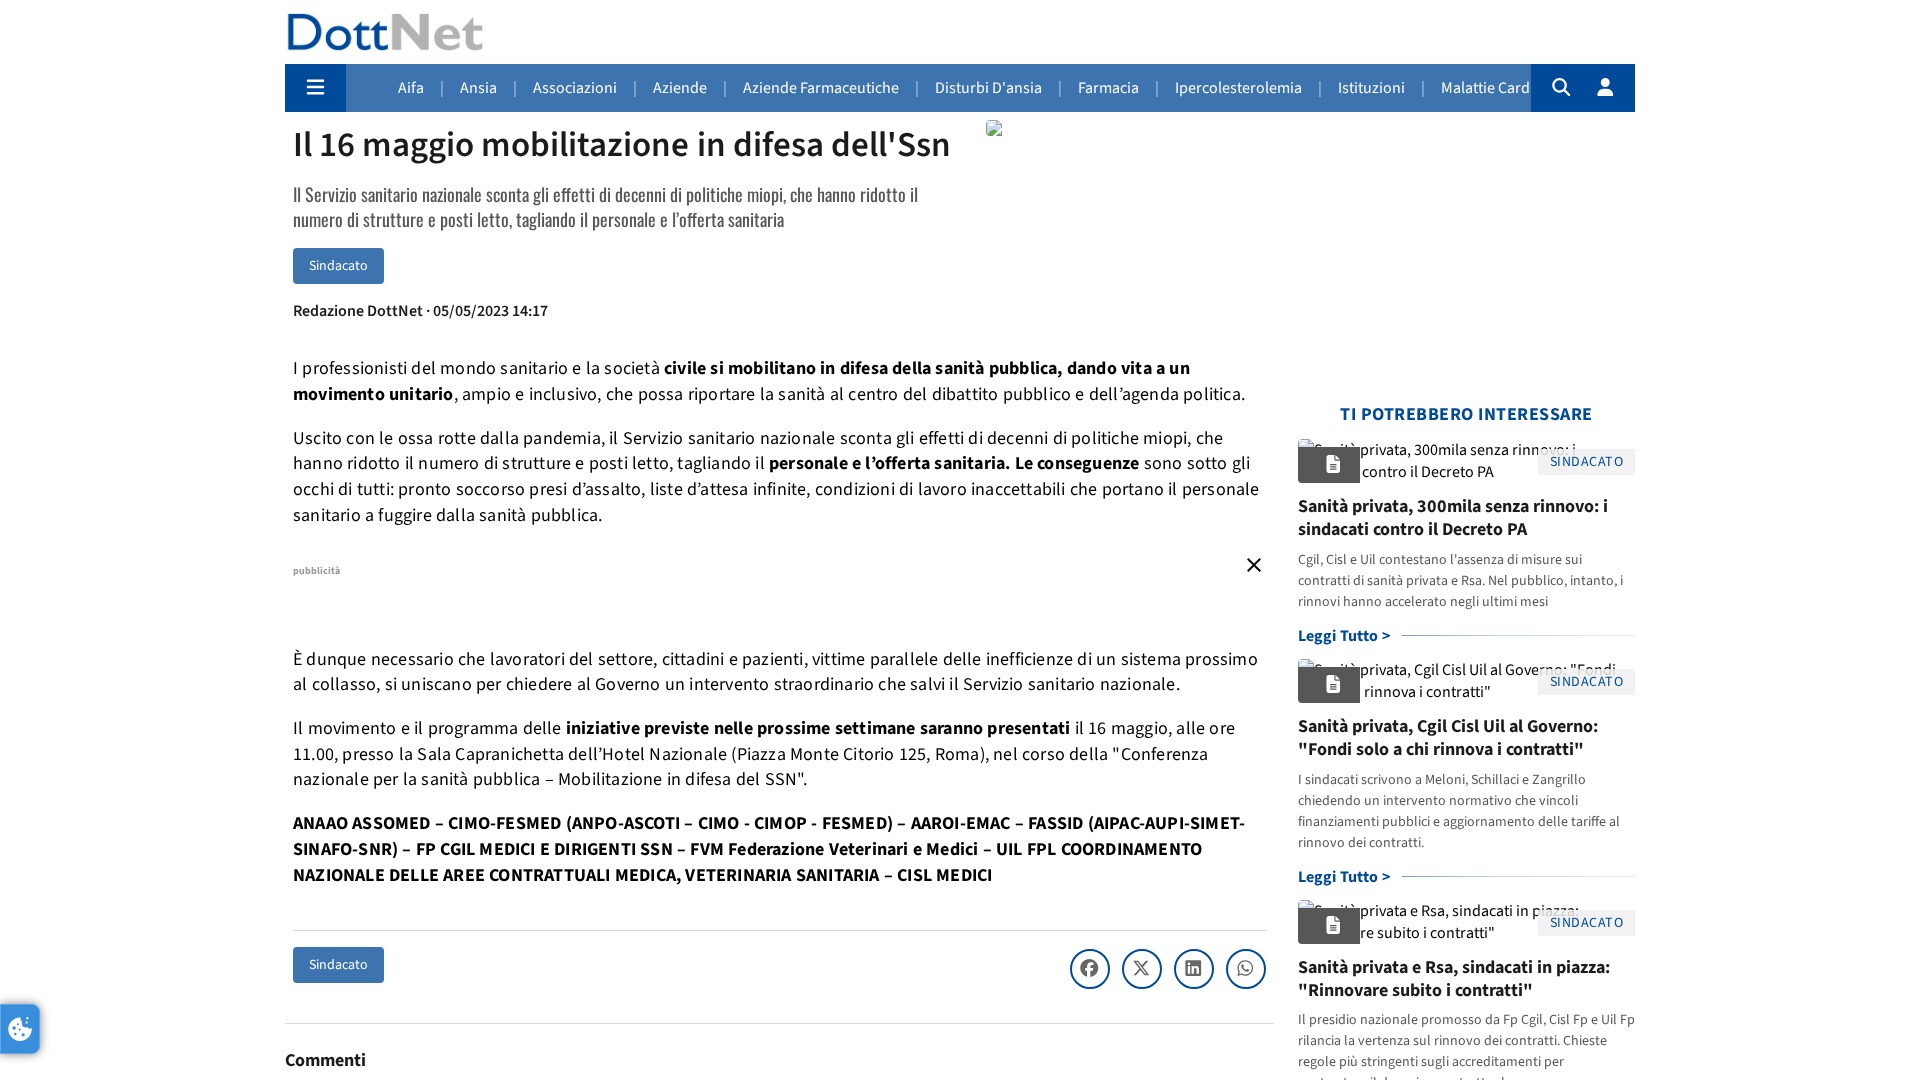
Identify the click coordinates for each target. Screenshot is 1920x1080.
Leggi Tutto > (1344, 636)
